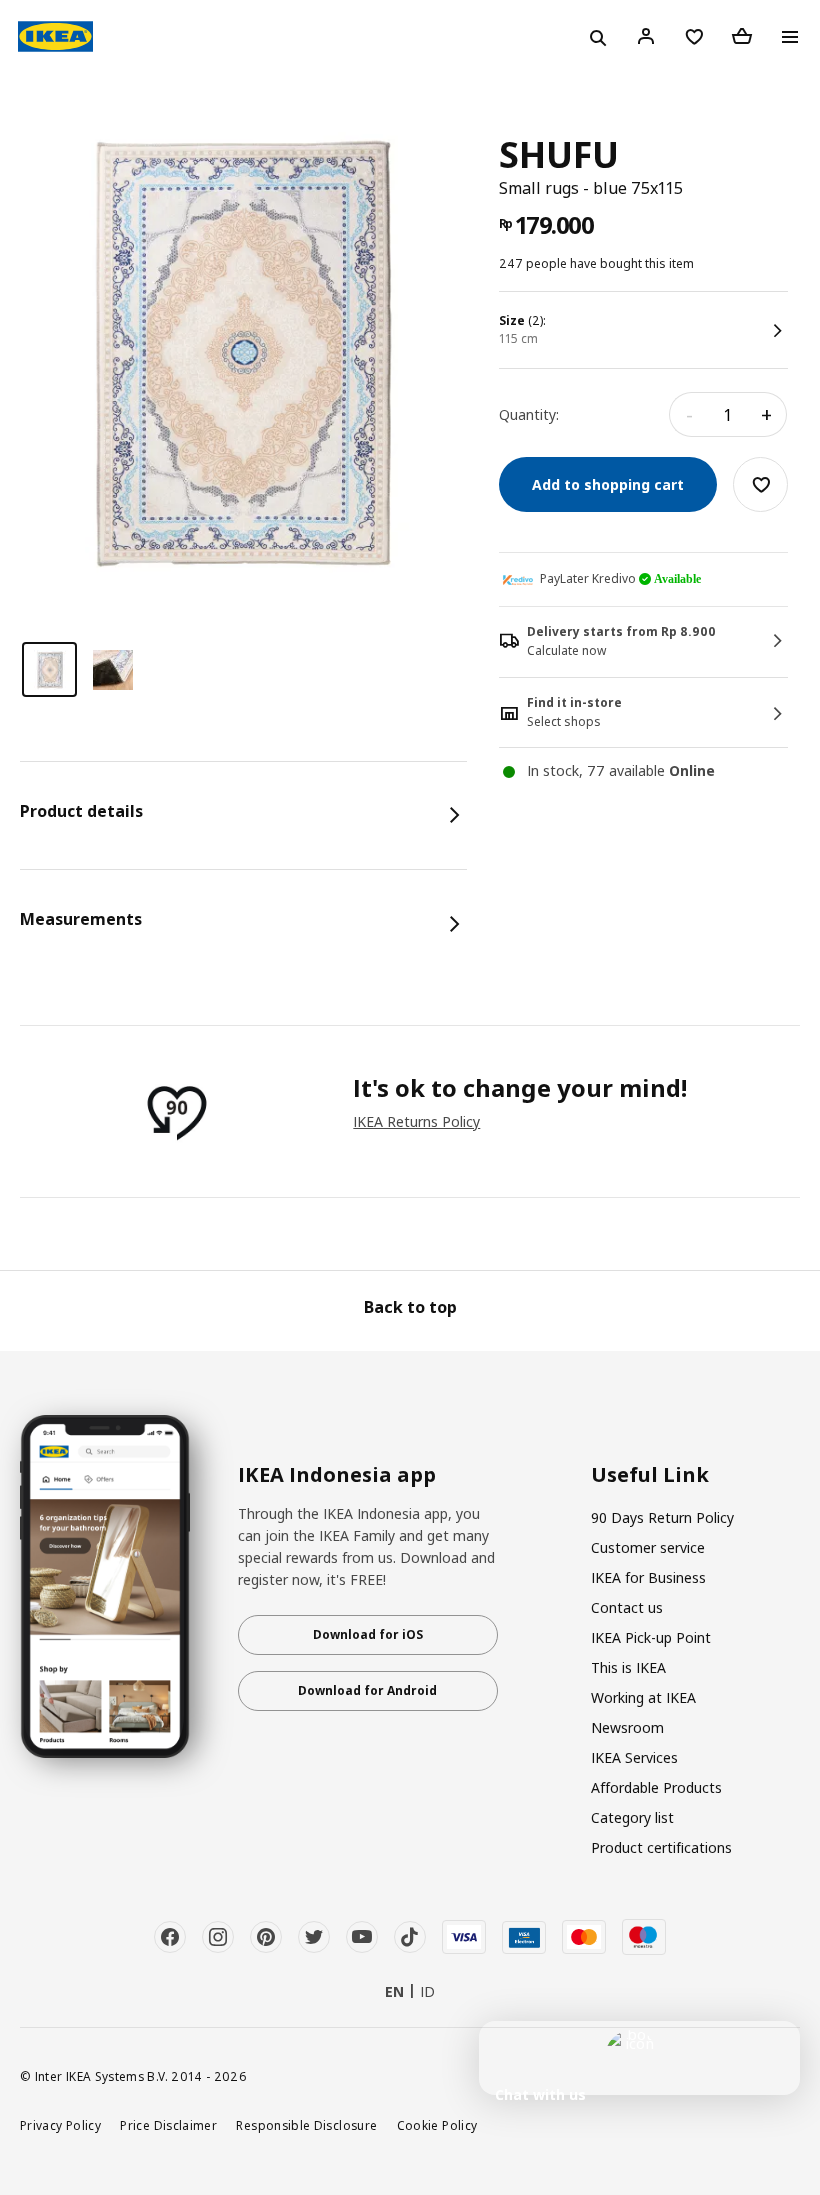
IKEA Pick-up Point (651, 1637)
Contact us (627, 1607)
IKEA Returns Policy (416, 1121)
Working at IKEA (643, 1697)
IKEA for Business (648, 1577)
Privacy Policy (60, 2125)
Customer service (648, 1547)
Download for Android (367, 1690)
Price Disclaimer (168, 2125)
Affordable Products (656, 1787)
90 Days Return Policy (662, 1517)
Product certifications (661, 1847)
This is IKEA (628, 1667)
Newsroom (627, 1727)
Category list (632, 1817)
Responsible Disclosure (306, 2125)
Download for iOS (368, 1634)
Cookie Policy (437, 2125)
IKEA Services (634, 1757)
